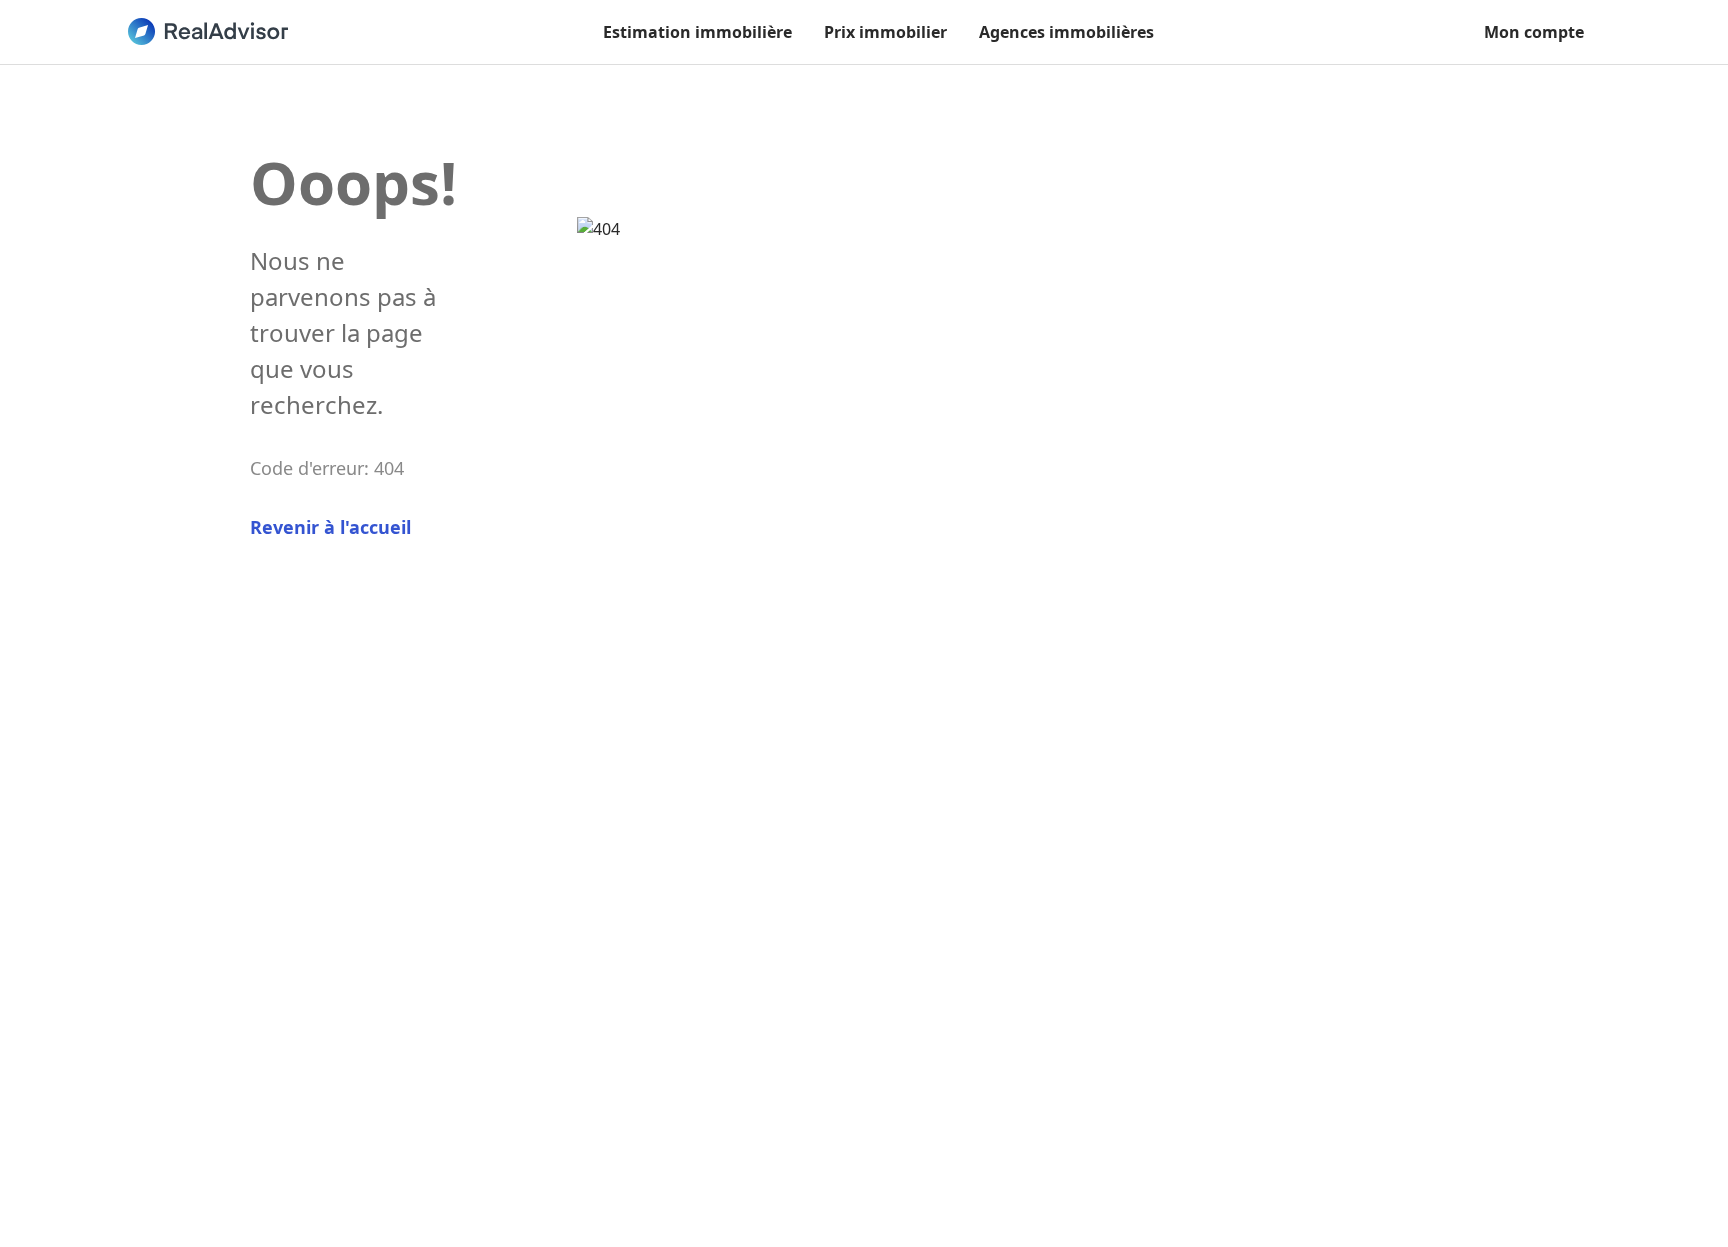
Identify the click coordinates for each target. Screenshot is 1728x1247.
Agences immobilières (1066, 32)
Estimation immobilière (697, 32)
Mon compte (1534, 32)
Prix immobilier (885, 32)
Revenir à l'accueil (330, 527)
